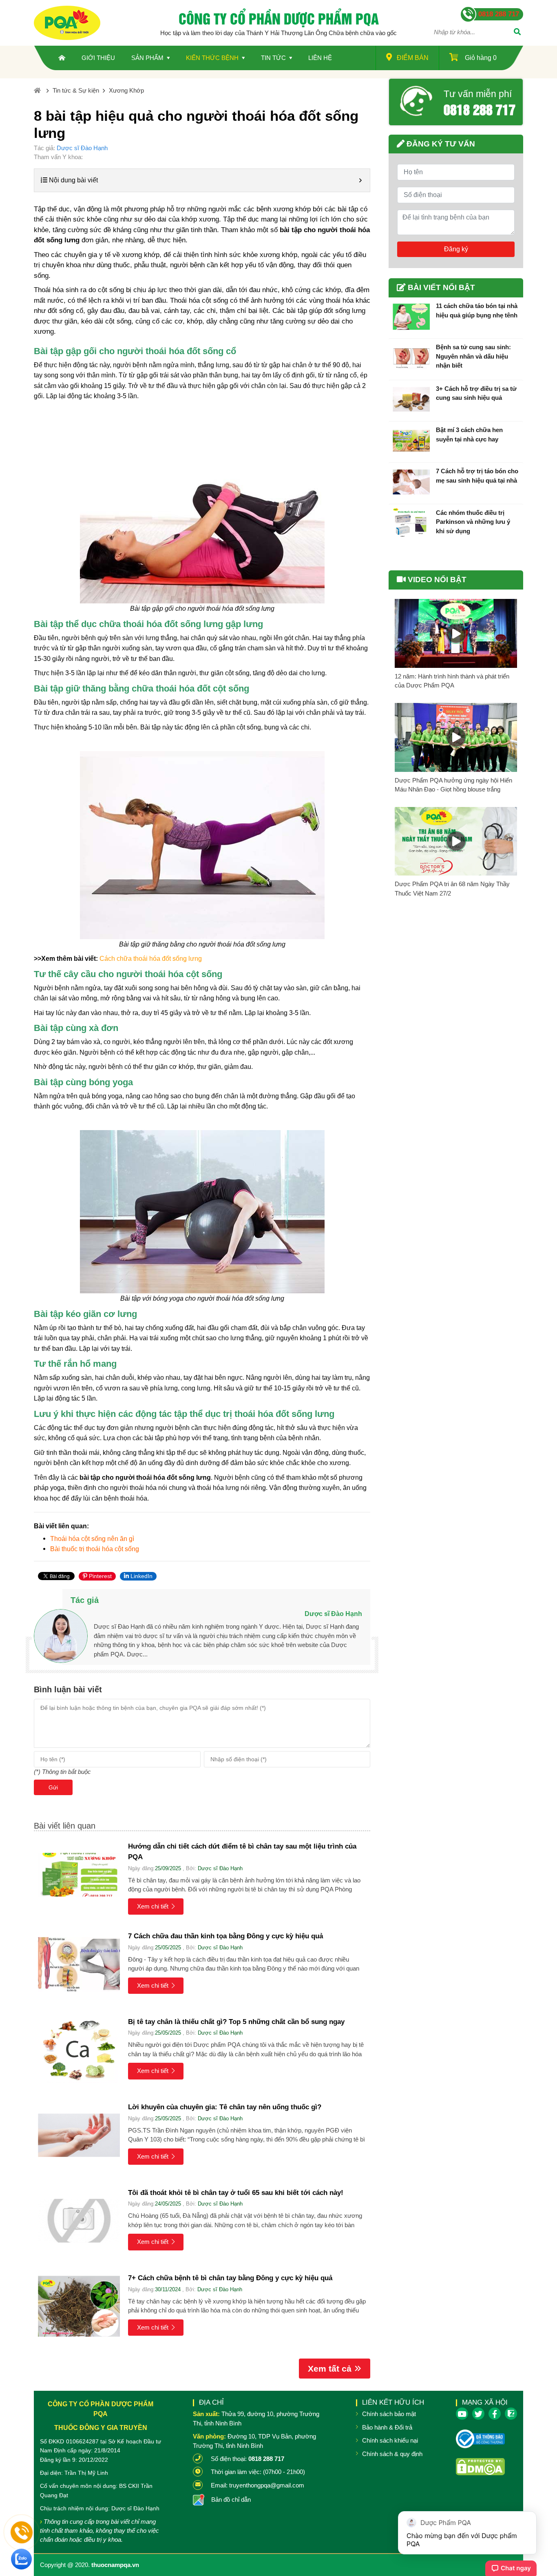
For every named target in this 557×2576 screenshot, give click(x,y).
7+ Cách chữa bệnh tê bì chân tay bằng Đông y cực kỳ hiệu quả (230, 2278)
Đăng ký (456, 249)
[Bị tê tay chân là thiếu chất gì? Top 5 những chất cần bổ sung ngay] (79, 2050)
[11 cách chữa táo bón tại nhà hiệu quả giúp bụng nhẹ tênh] (411, 317)
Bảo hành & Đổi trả (387, 2427)
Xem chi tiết (153, 1906)
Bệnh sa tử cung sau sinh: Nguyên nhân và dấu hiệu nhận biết (473, 356)
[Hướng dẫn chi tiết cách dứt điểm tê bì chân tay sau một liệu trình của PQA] (79, 1874)
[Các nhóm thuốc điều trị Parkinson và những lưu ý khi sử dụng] (411, 523)
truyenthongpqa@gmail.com (267, 2485)
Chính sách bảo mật (389, 2414)
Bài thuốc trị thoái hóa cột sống (95, 1549)
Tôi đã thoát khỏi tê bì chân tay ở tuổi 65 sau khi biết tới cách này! (236, 2193)
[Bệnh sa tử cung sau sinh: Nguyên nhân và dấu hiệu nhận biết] (411, 358)
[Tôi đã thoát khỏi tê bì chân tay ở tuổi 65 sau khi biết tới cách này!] (79, 2221)
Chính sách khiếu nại (390, 2440)
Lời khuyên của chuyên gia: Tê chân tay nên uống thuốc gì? (225, 2107)
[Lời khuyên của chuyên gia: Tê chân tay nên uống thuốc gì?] (79, 2135)
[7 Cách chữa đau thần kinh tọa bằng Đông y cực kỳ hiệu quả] (79, 1964)
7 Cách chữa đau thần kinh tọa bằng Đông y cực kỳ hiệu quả (225, 1936)
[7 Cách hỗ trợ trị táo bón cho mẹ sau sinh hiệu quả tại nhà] (411, 482)
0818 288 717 (480, 109)
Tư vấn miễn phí (478, 94)
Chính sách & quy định (392, 2454)
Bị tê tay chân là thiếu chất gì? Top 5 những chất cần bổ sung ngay (236, 2022)
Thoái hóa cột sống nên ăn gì (92, 1539)
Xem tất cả (330, 2369)
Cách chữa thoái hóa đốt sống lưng (151, 959)
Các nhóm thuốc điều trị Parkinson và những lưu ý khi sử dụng (473, 522)
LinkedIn (141, 1576)
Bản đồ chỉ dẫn (231, 2500)
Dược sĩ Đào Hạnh (82, 148)
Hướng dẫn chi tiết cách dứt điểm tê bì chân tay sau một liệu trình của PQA (242, 1852)
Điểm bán (413, 58)
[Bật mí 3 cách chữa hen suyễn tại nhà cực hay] (411, 441)
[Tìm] (517, 33)
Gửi (53, 1787)
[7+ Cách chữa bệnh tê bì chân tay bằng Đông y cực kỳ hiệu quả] (79, 2306)
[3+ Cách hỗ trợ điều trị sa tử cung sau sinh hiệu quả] (411, 399)
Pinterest (99, 1576)
